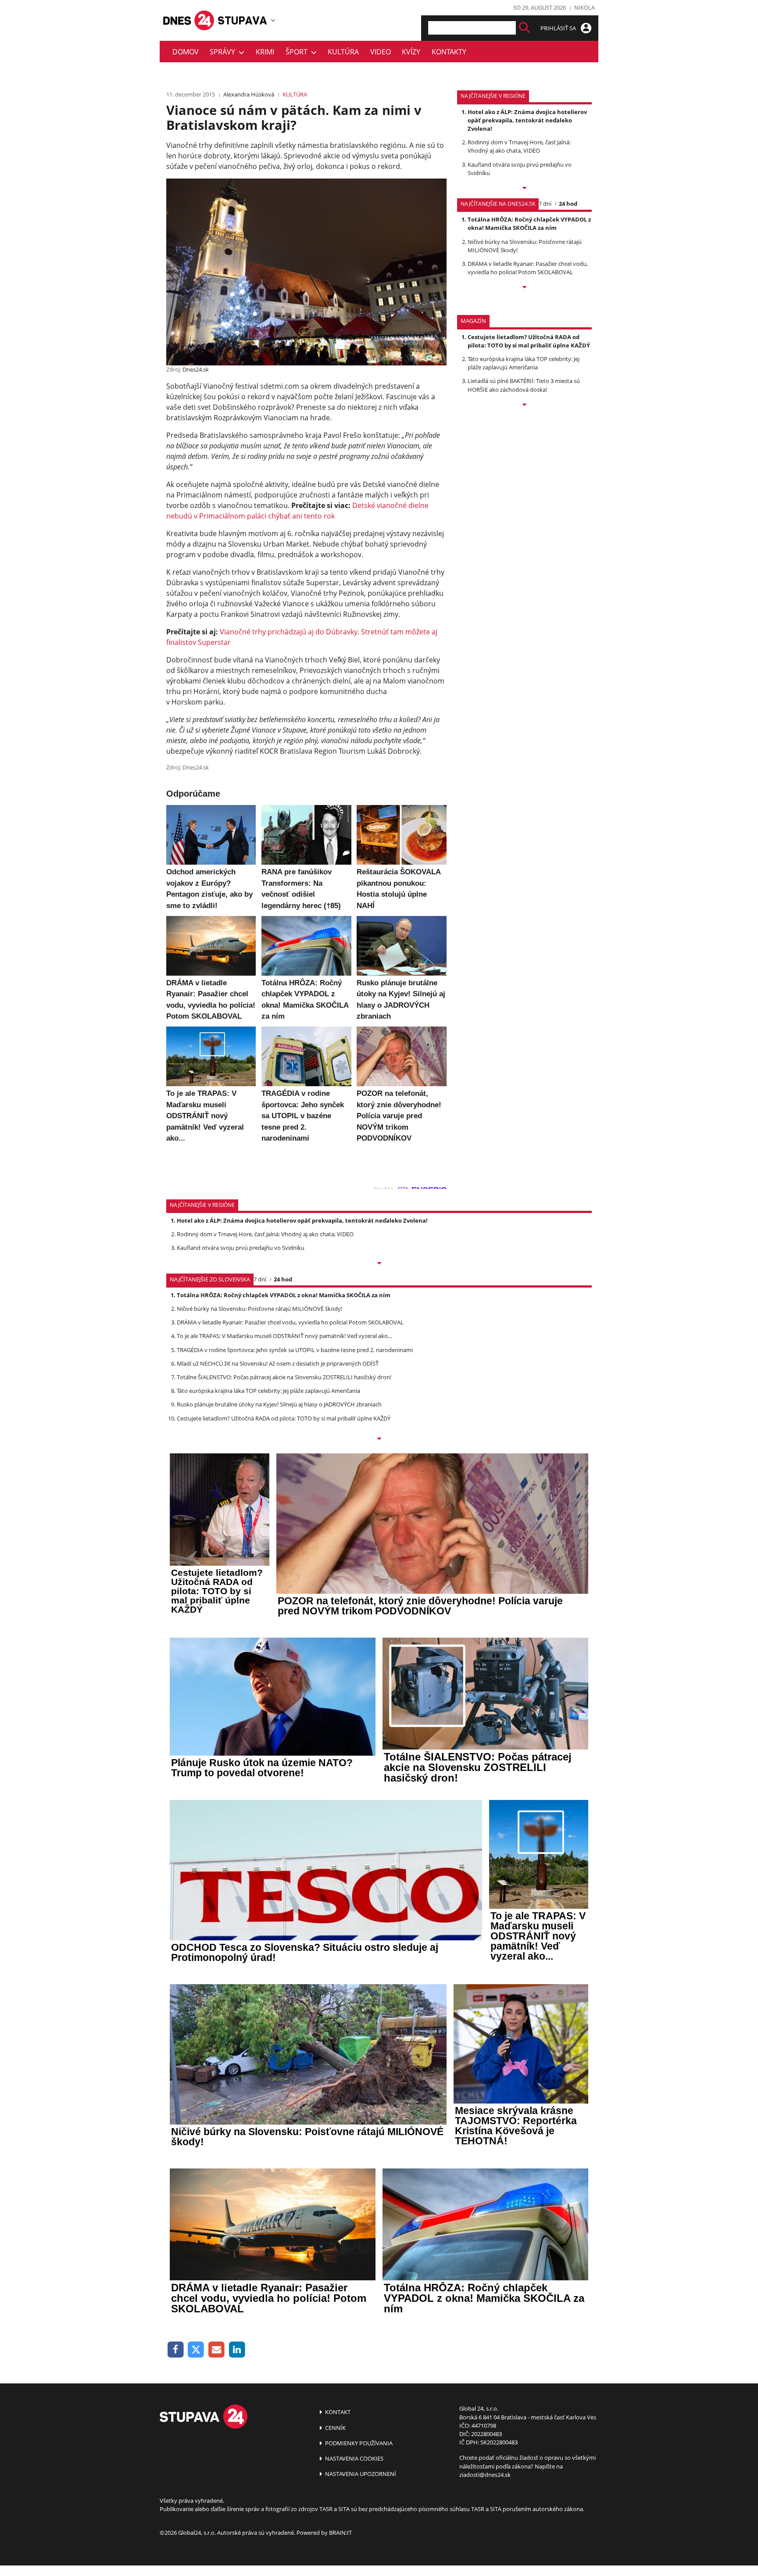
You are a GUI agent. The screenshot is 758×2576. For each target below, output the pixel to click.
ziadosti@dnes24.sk (485, 2475)
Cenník (335, 2428)
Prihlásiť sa (559, 28)
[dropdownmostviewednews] (524, 189)
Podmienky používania (358, 2443)
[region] (273, 20)
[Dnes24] (243, 20)
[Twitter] (196, 2350)
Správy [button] (224, 52)
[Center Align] (524, 28)
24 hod (568, 204)
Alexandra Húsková (249, 94)
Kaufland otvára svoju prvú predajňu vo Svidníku (241, 1248)
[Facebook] (176, 2350)
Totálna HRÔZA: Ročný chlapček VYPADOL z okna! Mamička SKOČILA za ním (529, 224)
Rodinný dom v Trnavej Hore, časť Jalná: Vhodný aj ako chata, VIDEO (519, 146)
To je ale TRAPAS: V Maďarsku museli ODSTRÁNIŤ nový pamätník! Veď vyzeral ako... (284, 1336)
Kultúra (343, 52)
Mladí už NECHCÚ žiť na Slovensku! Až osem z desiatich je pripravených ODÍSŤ (278, 1363)
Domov (186, 52)
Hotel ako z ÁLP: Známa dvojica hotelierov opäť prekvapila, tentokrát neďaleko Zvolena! (527, 120)
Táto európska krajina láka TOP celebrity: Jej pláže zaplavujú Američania (524, 363)
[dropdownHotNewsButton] (524, 405)
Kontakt (337, 2412)
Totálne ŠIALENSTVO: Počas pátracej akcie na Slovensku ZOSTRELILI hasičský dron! (284, 1377)
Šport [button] (298, 52)
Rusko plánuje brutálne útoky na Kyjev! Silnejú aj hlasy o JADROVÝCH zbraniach (279, 1404)
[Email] (216, 2350)
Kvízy (411, 52)
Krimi (265, 52)
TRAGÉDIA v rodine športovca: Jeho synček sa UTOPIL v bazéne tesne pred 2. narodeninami (295, 1350)
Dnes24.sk (196, 369)
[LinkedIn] (237, 2350)
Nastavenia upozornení (360, 2474)
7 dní (545, 204)
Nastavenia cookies (354, 2458)
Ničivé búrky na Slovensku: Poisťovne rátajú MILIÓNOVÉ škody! (259, 1309)
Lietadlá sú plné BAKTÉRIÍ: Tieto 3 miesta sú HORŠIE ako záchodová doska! (524, 385)
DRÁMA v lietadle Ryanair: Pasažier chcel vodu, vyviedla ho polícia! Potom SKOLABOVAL (528, 268)
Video (381, 52)
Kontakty (449, 52)
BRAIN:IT (340, 2533)
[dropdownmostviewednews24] (524, 288)
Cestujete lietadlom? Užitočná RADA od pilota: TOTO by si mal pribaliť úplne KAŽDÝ (529, 341)
